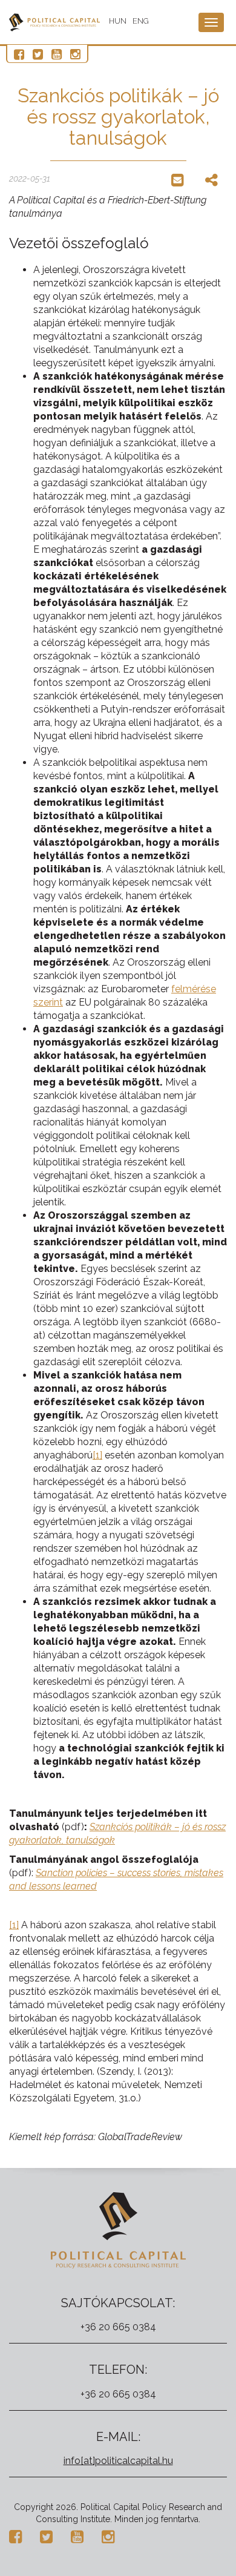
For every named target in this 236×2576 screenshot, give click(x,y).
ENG (141, 21)
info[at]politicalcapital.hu (118, 2461)
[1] (97, 1455)
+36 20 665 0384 (118, 2327)
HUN (118, 21)
